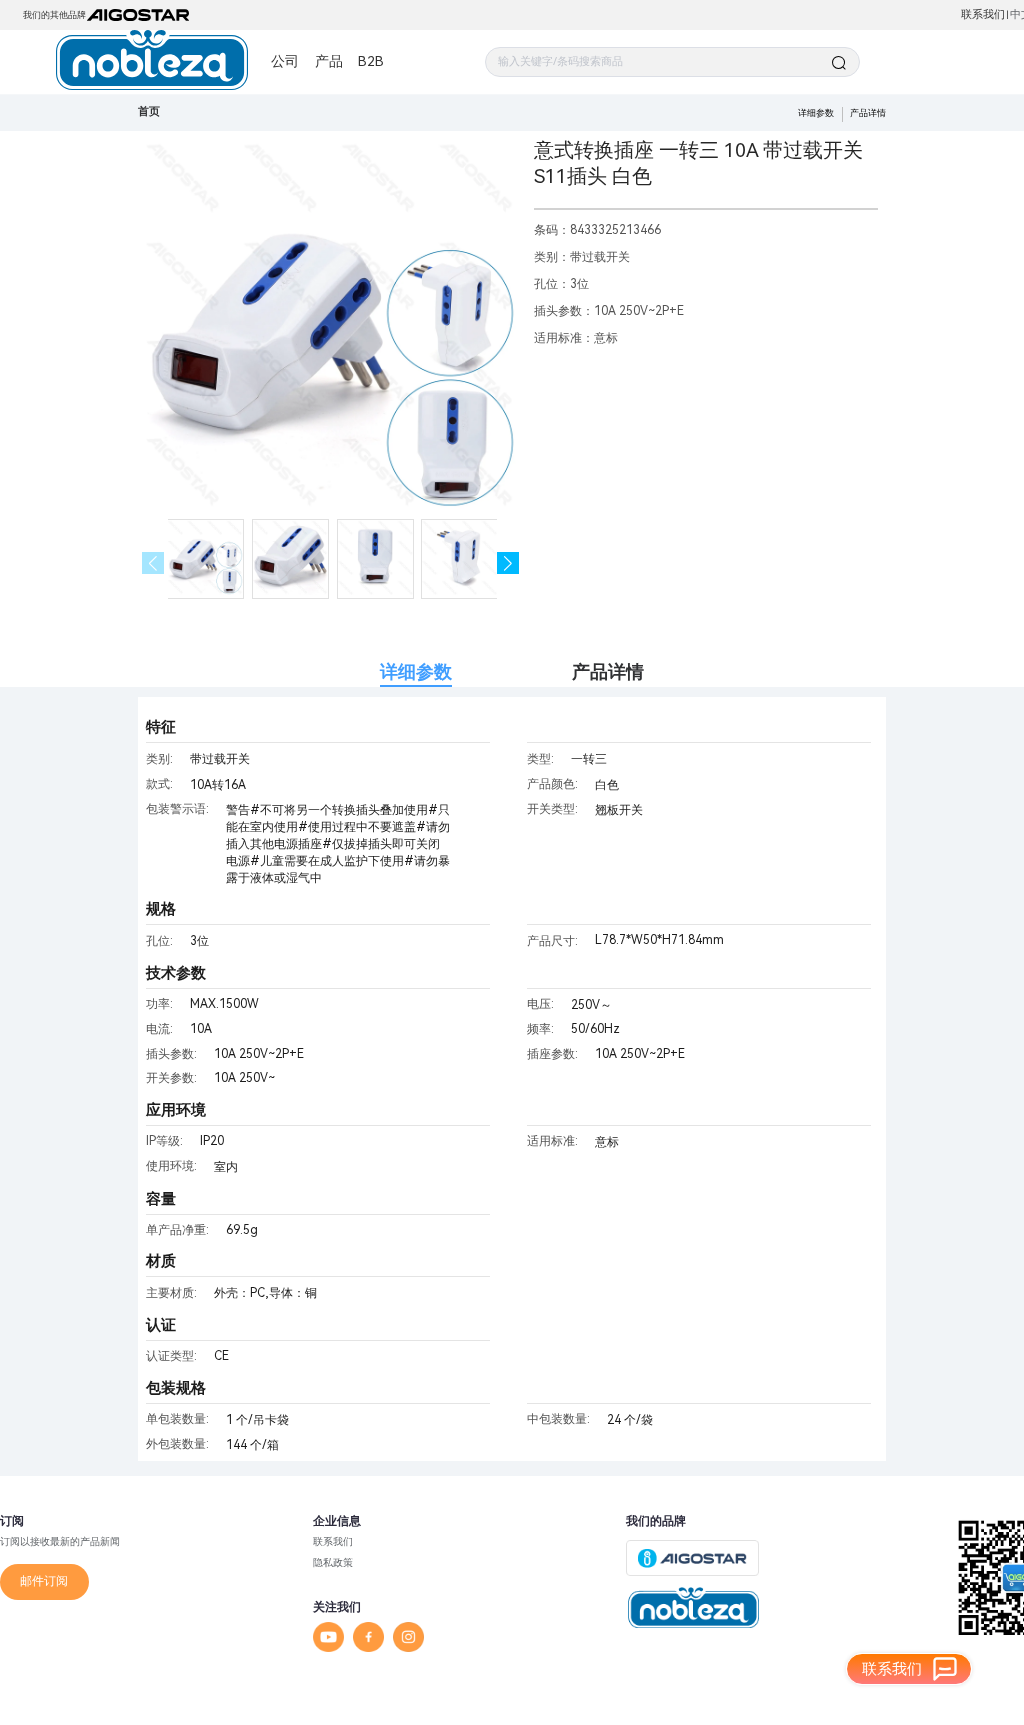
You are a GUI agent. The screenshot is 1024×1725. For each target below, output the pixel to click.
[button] (508, 563)
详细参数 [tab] (416, 671)
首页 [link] (149, 111)
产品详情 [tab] (608, 671)
